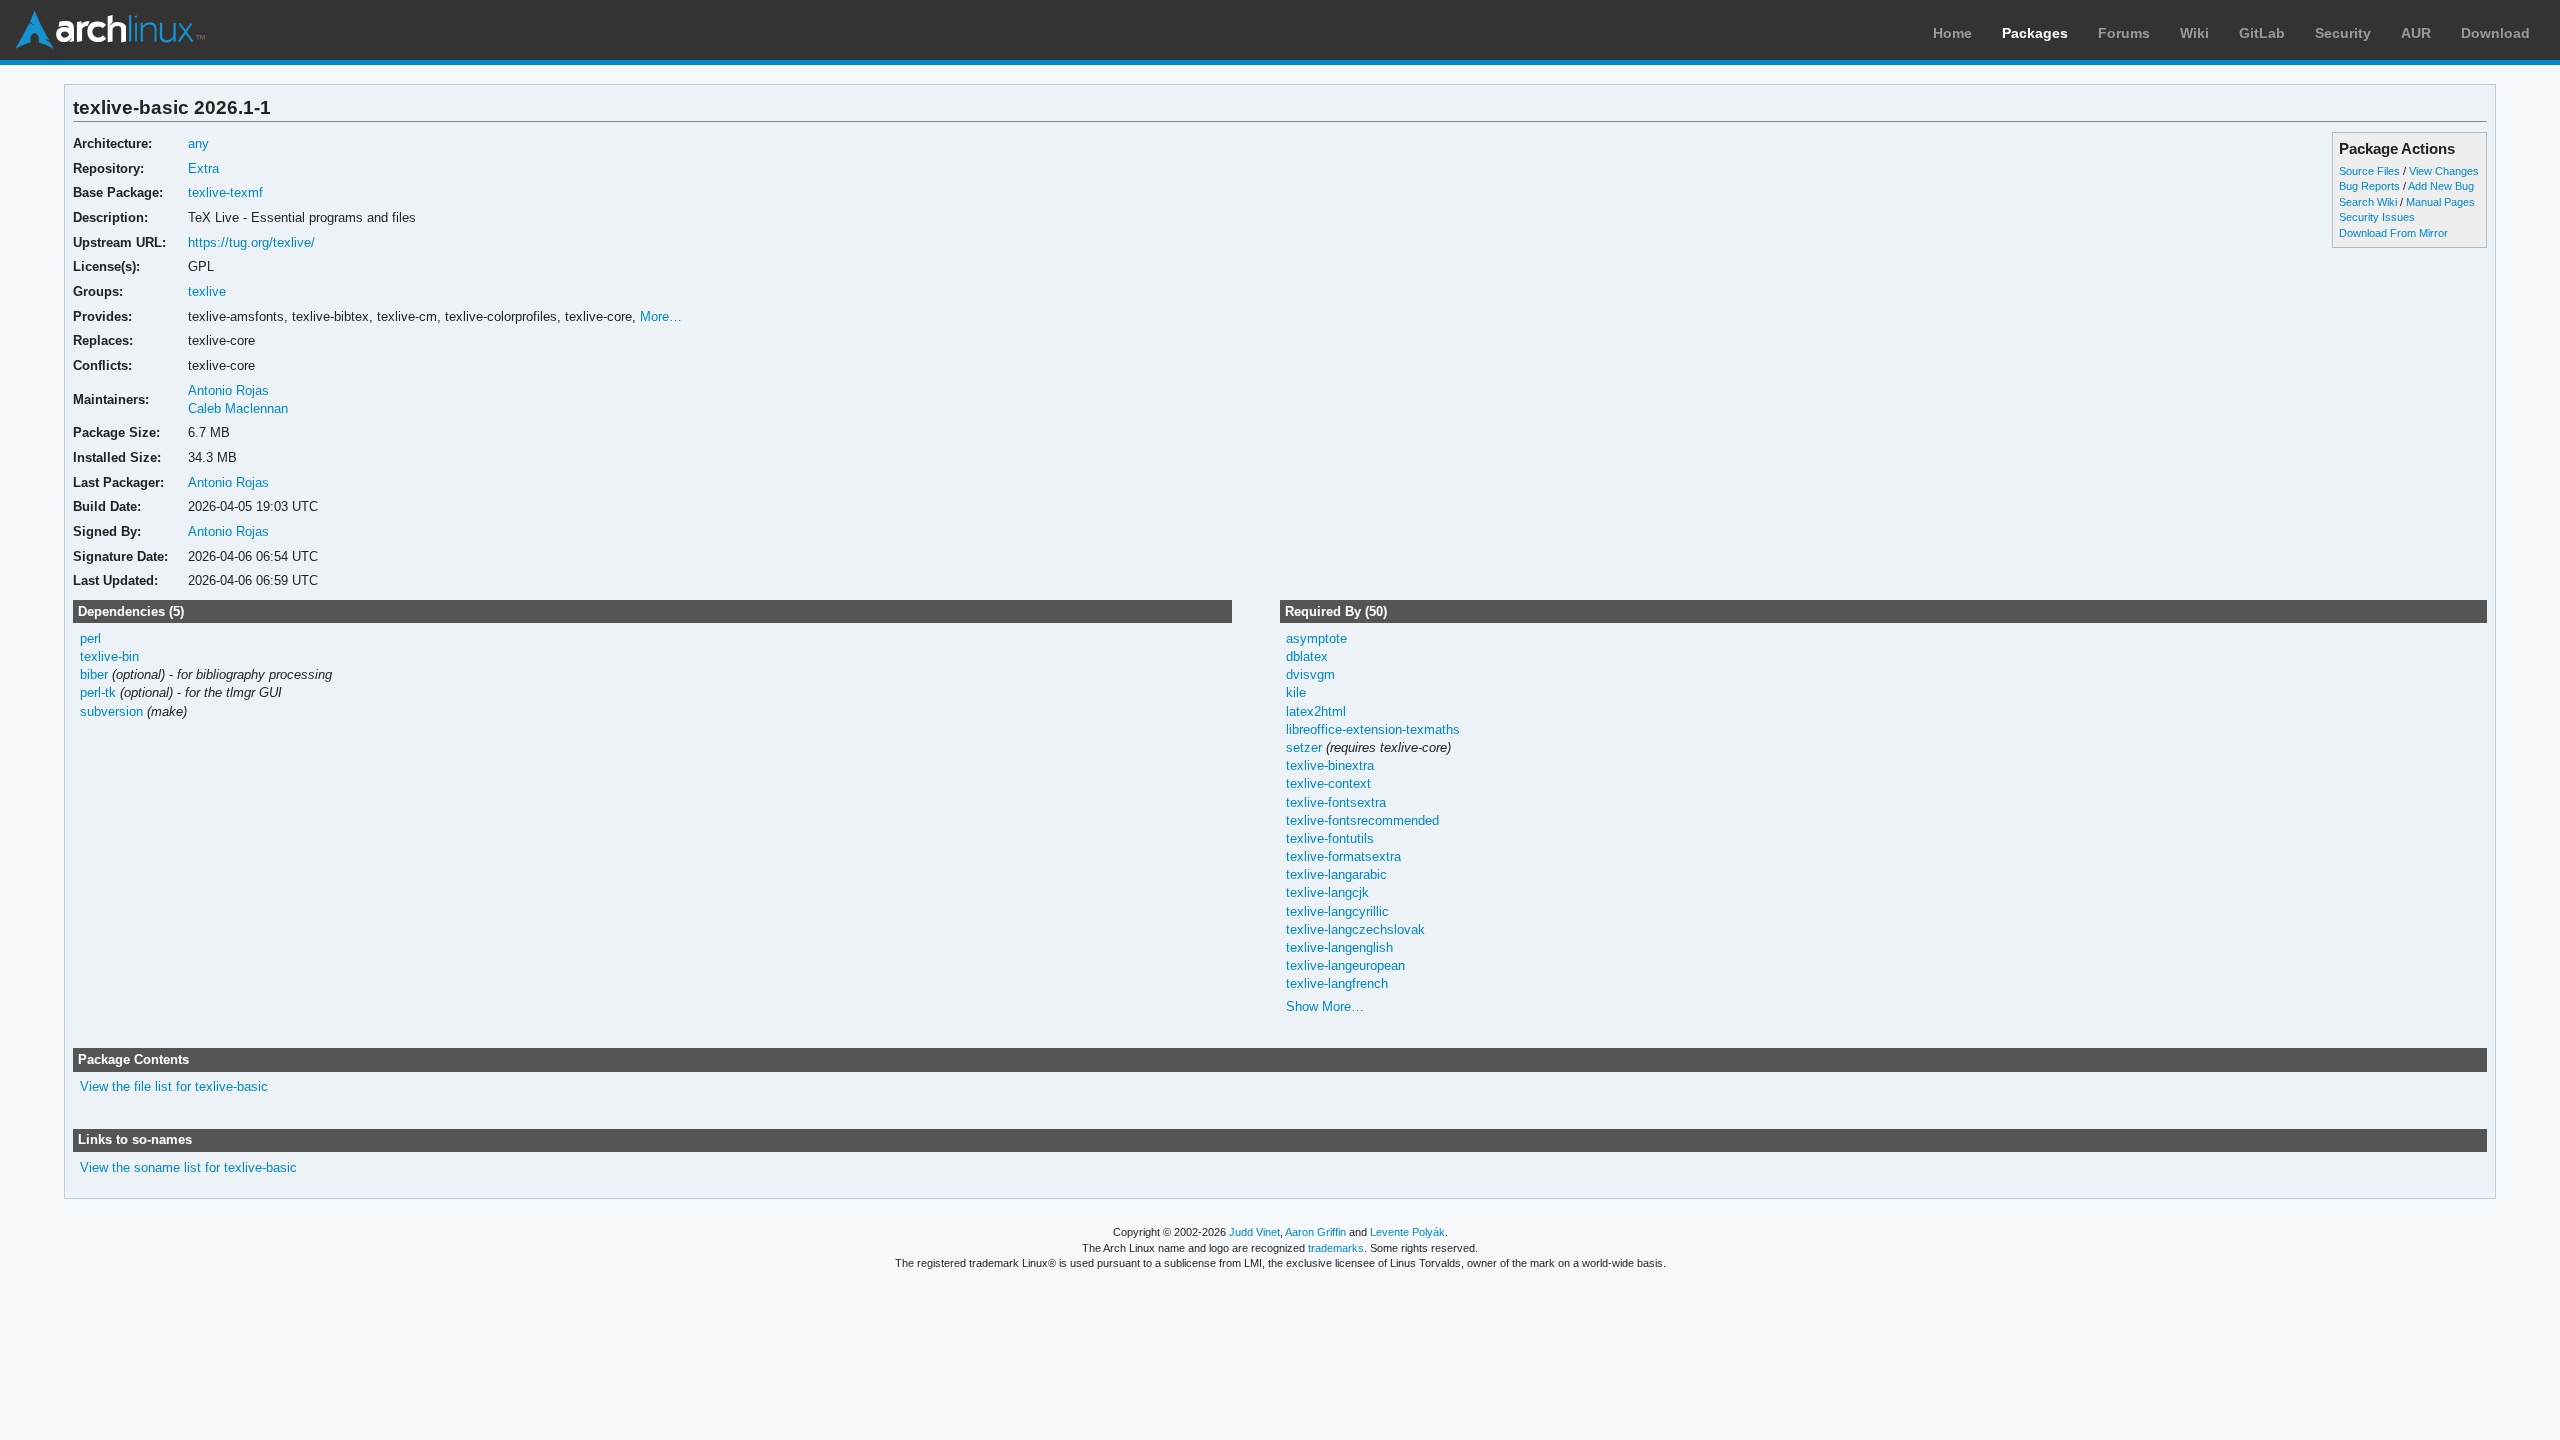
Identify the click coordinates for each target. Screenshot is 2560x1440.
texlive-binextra (1330, 765)
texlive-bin (109, 656)
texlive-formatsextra (1343, 856)
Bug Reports (2369, 186)
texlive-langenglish (1339, 947)
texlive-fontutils (1330, 838)
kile (1296, 692)
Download (2495, 33)
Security (2343, 33)
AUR (2416, 33)
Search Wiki (2368, 202)
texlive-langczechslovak (1355, 929)
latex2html (1316, 711)
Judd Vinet (1254, 1232)
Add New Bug (2441, 186)
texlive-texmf (225, 192)
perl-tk (98, 692)
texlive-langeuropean (1345, 965)
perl (90, 638)
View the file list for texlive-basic (174, 1086)
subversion (111, 711)
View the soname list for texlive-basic (188, 1167)
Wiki (2194, 33)
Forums (2124, 33)
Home (1952, 33)
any (198, 143)
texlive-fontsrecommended (1362, 820)
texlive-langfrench (1337, 983)
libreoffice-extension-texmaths (1373, 729)
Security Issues (2377, 217)
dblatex (1307, 656)
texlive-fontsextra (1336, 802)
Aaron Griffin (1315, 1232)
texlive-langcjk (1327, 892)
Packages (2035, 33)
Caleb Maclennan (238, 408)
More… (661, 316)
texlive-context (1328, 783)
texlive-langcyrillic (1337, 911)
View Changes (2444, 171)
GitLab (2262, 33)
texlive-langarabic (1336, 874)
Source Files (2369, 171)
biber (94, 674)
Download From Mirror (2393, 233)
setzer (1304, 747)
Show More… (1325, 1006)
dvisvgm (1310, 674)
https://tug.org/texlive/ (251, 242)
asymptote (1316, 638)
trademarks (1336, 1248)
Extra (203, 168)
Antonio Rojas (228, 390)
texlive (207, 291)
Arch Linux (110, 30)
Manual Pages (2440, 202)
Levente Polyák (1407, 1232)
